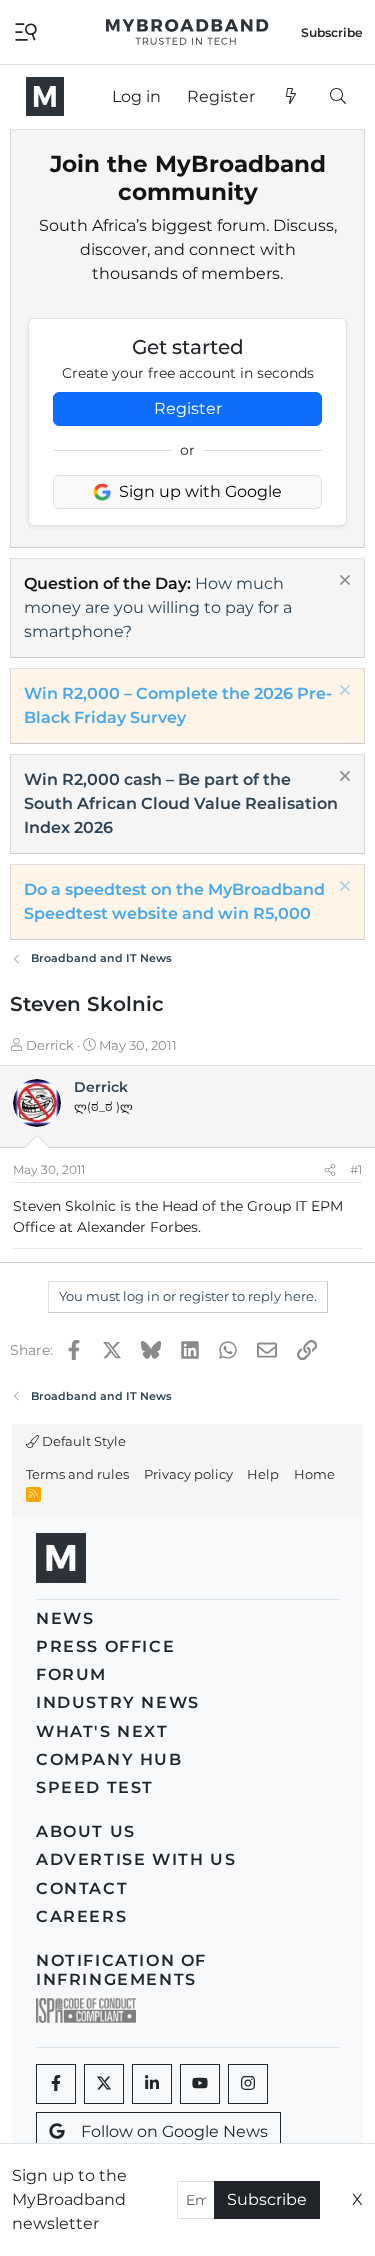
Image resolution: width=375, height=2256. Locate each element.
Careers (81, 1916)
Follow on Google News (174, 2131)
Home (314, 1474)
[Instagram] (248, 2084)
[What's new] (291, 97)
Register (188, 408)
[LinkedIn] (152, 2084)
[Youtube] (200, 2084)
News (65, 1618)
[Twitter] (104, 2084)
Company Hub (109, 1759)
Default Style (82, 1441)
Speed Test (95, 1787)
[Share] (330, 1170)
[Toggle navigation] (26, 30)
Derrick (50, 1045)
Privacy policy (188, 1474)
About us (86, 1831)
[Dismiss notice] (342, 582)
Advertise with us (136, 1859)
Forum (71, 1674)
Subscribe (267, 2199)
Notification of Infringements (121, 1970)
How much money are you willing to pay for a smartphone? (158, 607)
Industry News (118, 1702)
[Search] (337, 97)
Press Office (105, 1646)
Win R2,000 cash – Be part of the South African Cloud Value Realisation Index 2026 (181, 803)
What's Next (102, 1731)
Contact (82, 1888)
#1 (356, 1169)
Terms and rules (77, 1474)
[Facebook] (56, 2084)
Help (263, 1474)
